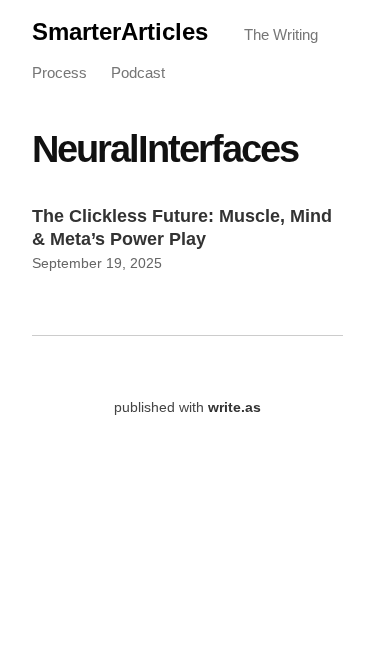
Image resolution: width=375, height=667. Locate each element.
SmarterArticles (120, 31)
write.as (234, 407)
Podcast (138, 72)
